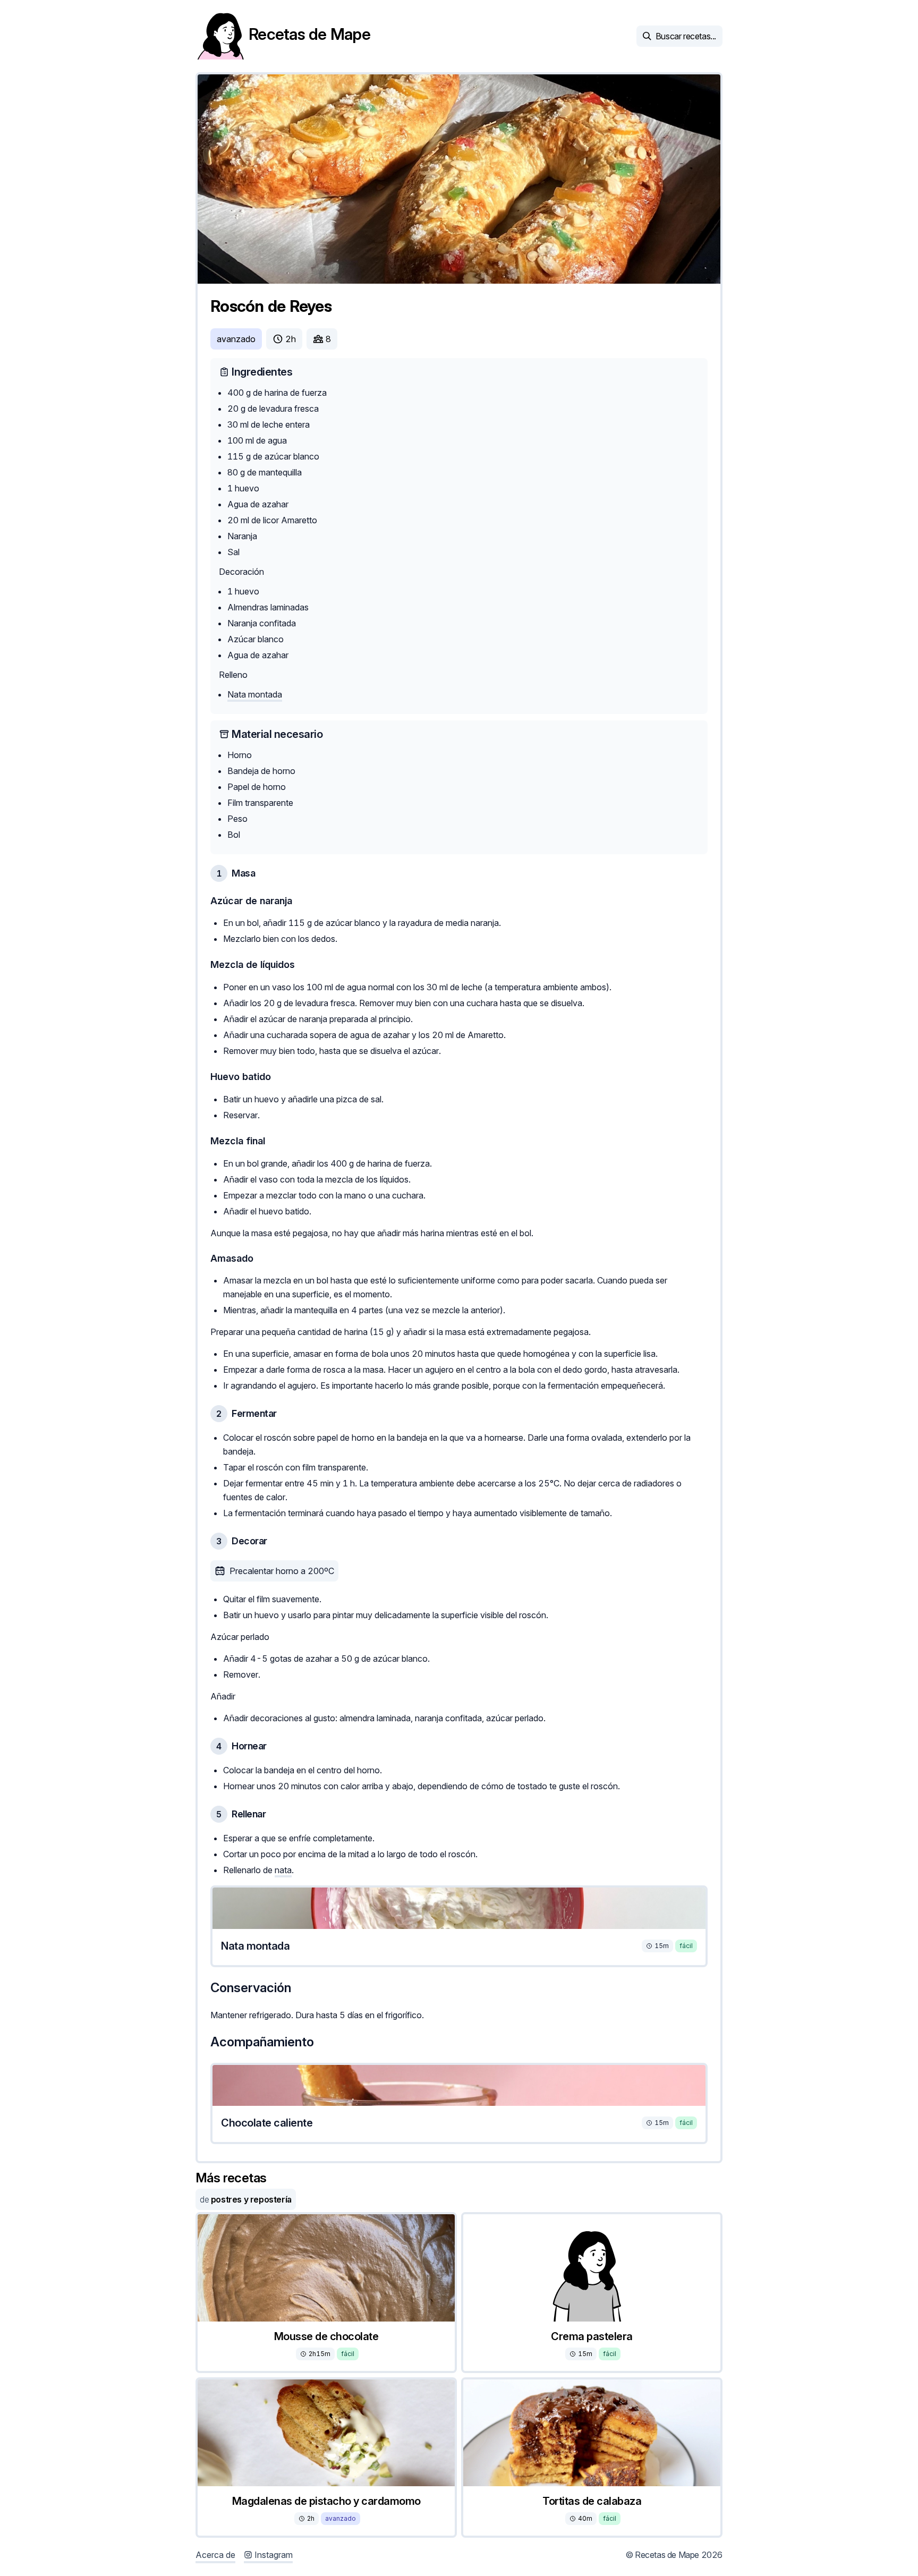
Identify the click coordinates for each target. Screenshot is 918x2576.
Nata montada (255, 694)
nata (283, 1870)
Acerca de (215, 2555)
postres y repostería (246, 2199)
